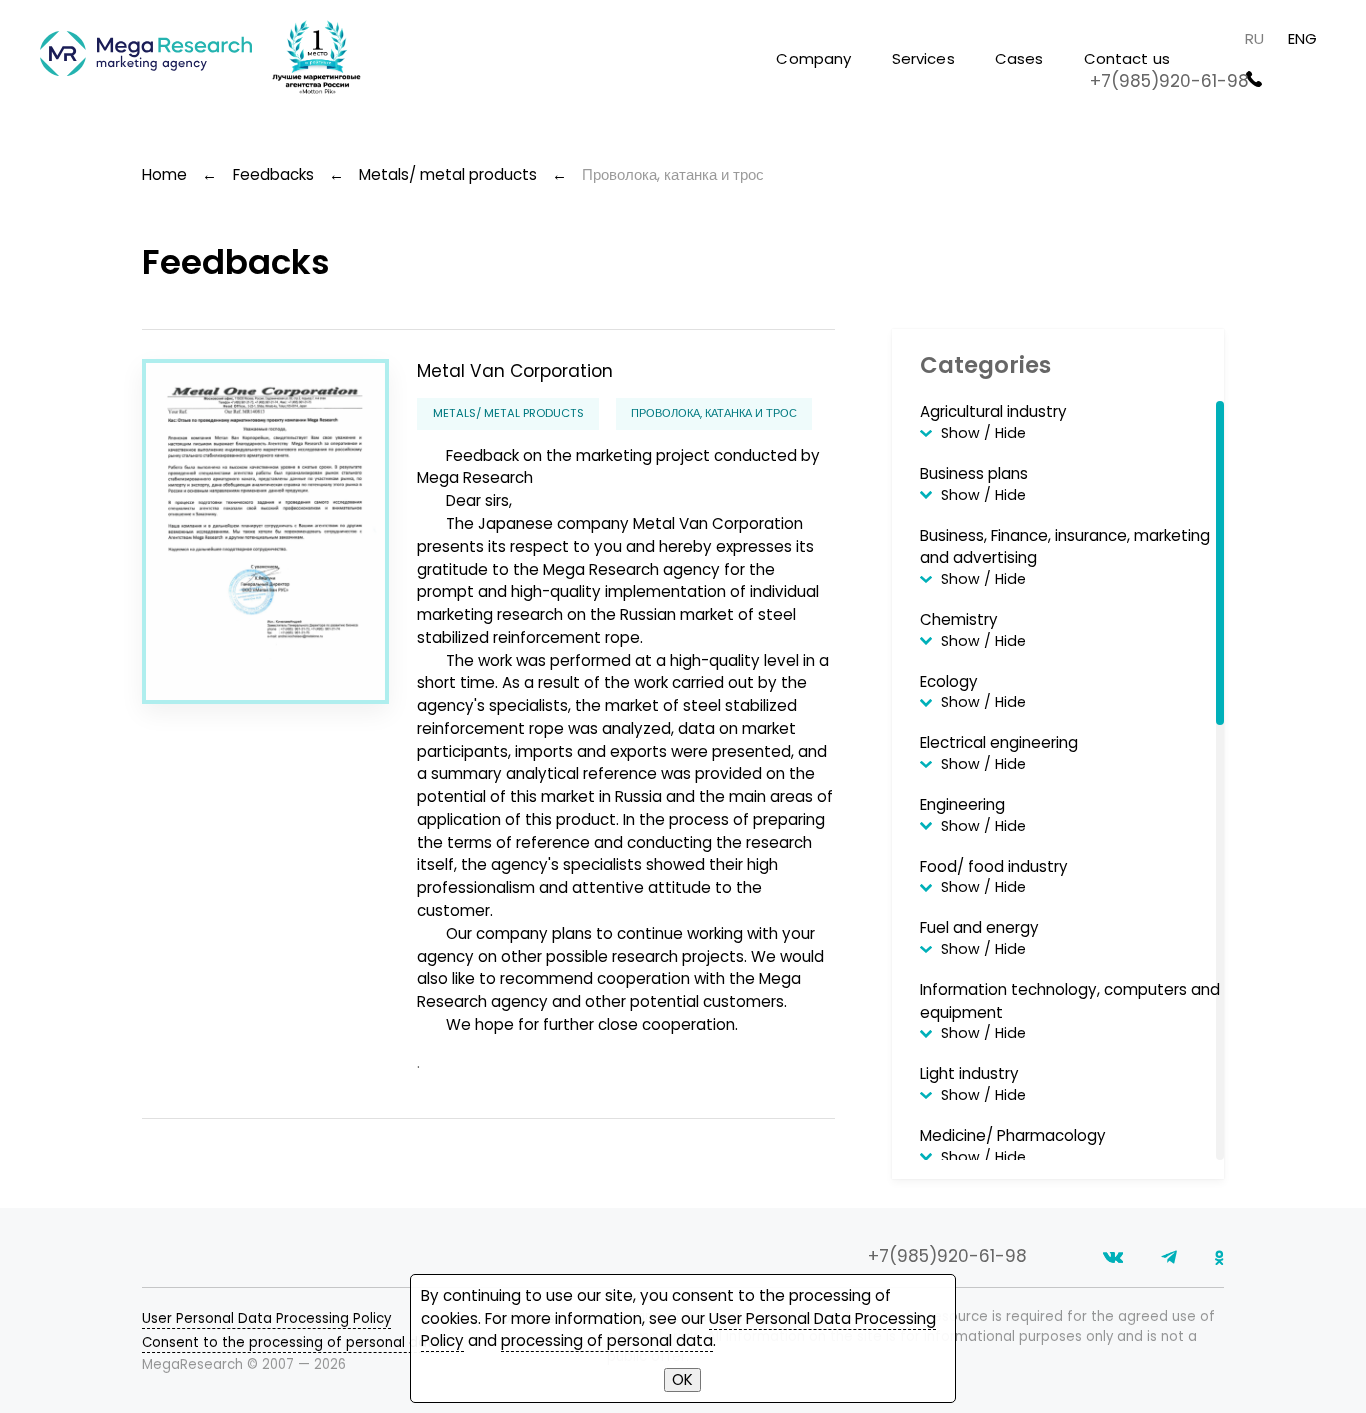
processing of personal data (607, 1340)
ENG (1302, 38)
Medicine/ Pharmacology (1013, 1135)
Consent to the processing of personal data (292, 1342)
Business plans (974, 473)
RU (1254, 38)
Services (923, 58)
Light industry (969, 1073)
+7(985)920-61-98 (1169, 81)
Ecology (949, 681)
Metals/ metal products (508, 413)
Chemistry (959, 619)
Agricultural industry (993, 411)
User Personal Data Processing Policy (266, 1318)
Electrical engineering (999, 742)
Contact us (1127, 58)
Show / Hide (983, 433)
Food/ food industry (994, 866)
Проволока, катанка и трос (714, 413)
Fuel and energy (979, 927)
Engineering (962, 804)
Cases (1019, 58)
